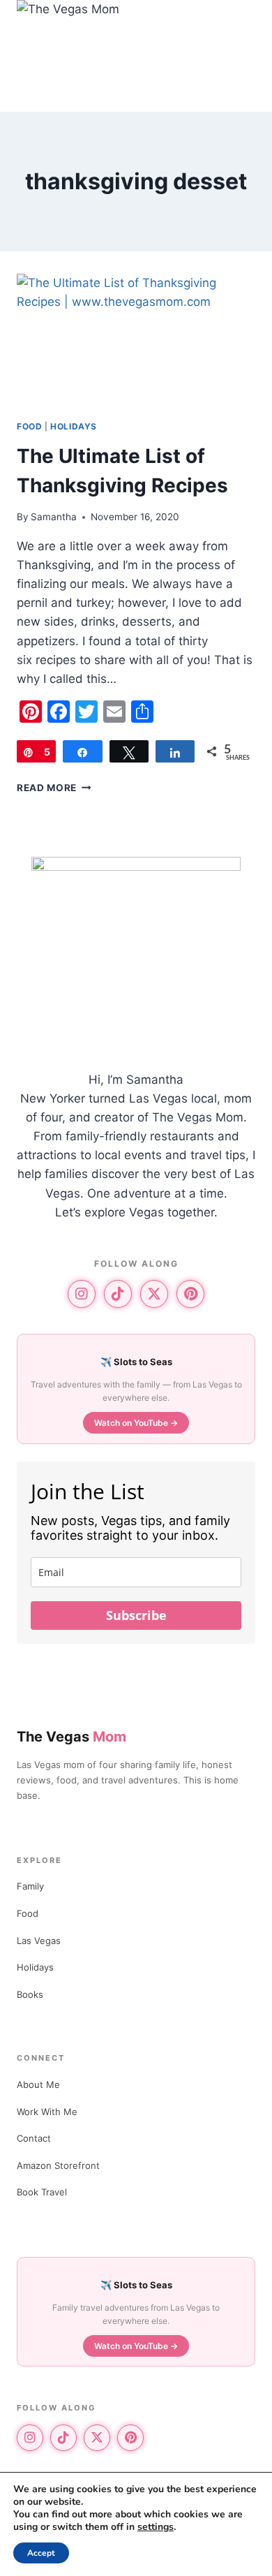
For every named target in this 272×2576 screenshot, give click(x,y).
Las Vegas (39, 1941)
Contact (34, 2138)
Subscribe (136, 1615)
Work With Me (47, 2112)
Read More (54, 788)
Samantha (54, 517)
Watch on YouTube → (136, 1423)
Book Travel (42, 2192)
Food (29, 426)
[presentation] (136, 341)
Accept (41, 2553)
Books (30, 1994)
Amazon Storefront (58, 2165)
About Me (38, 2084)
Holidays (74, 426)
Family (30, 1886)
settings (156, 2527)
